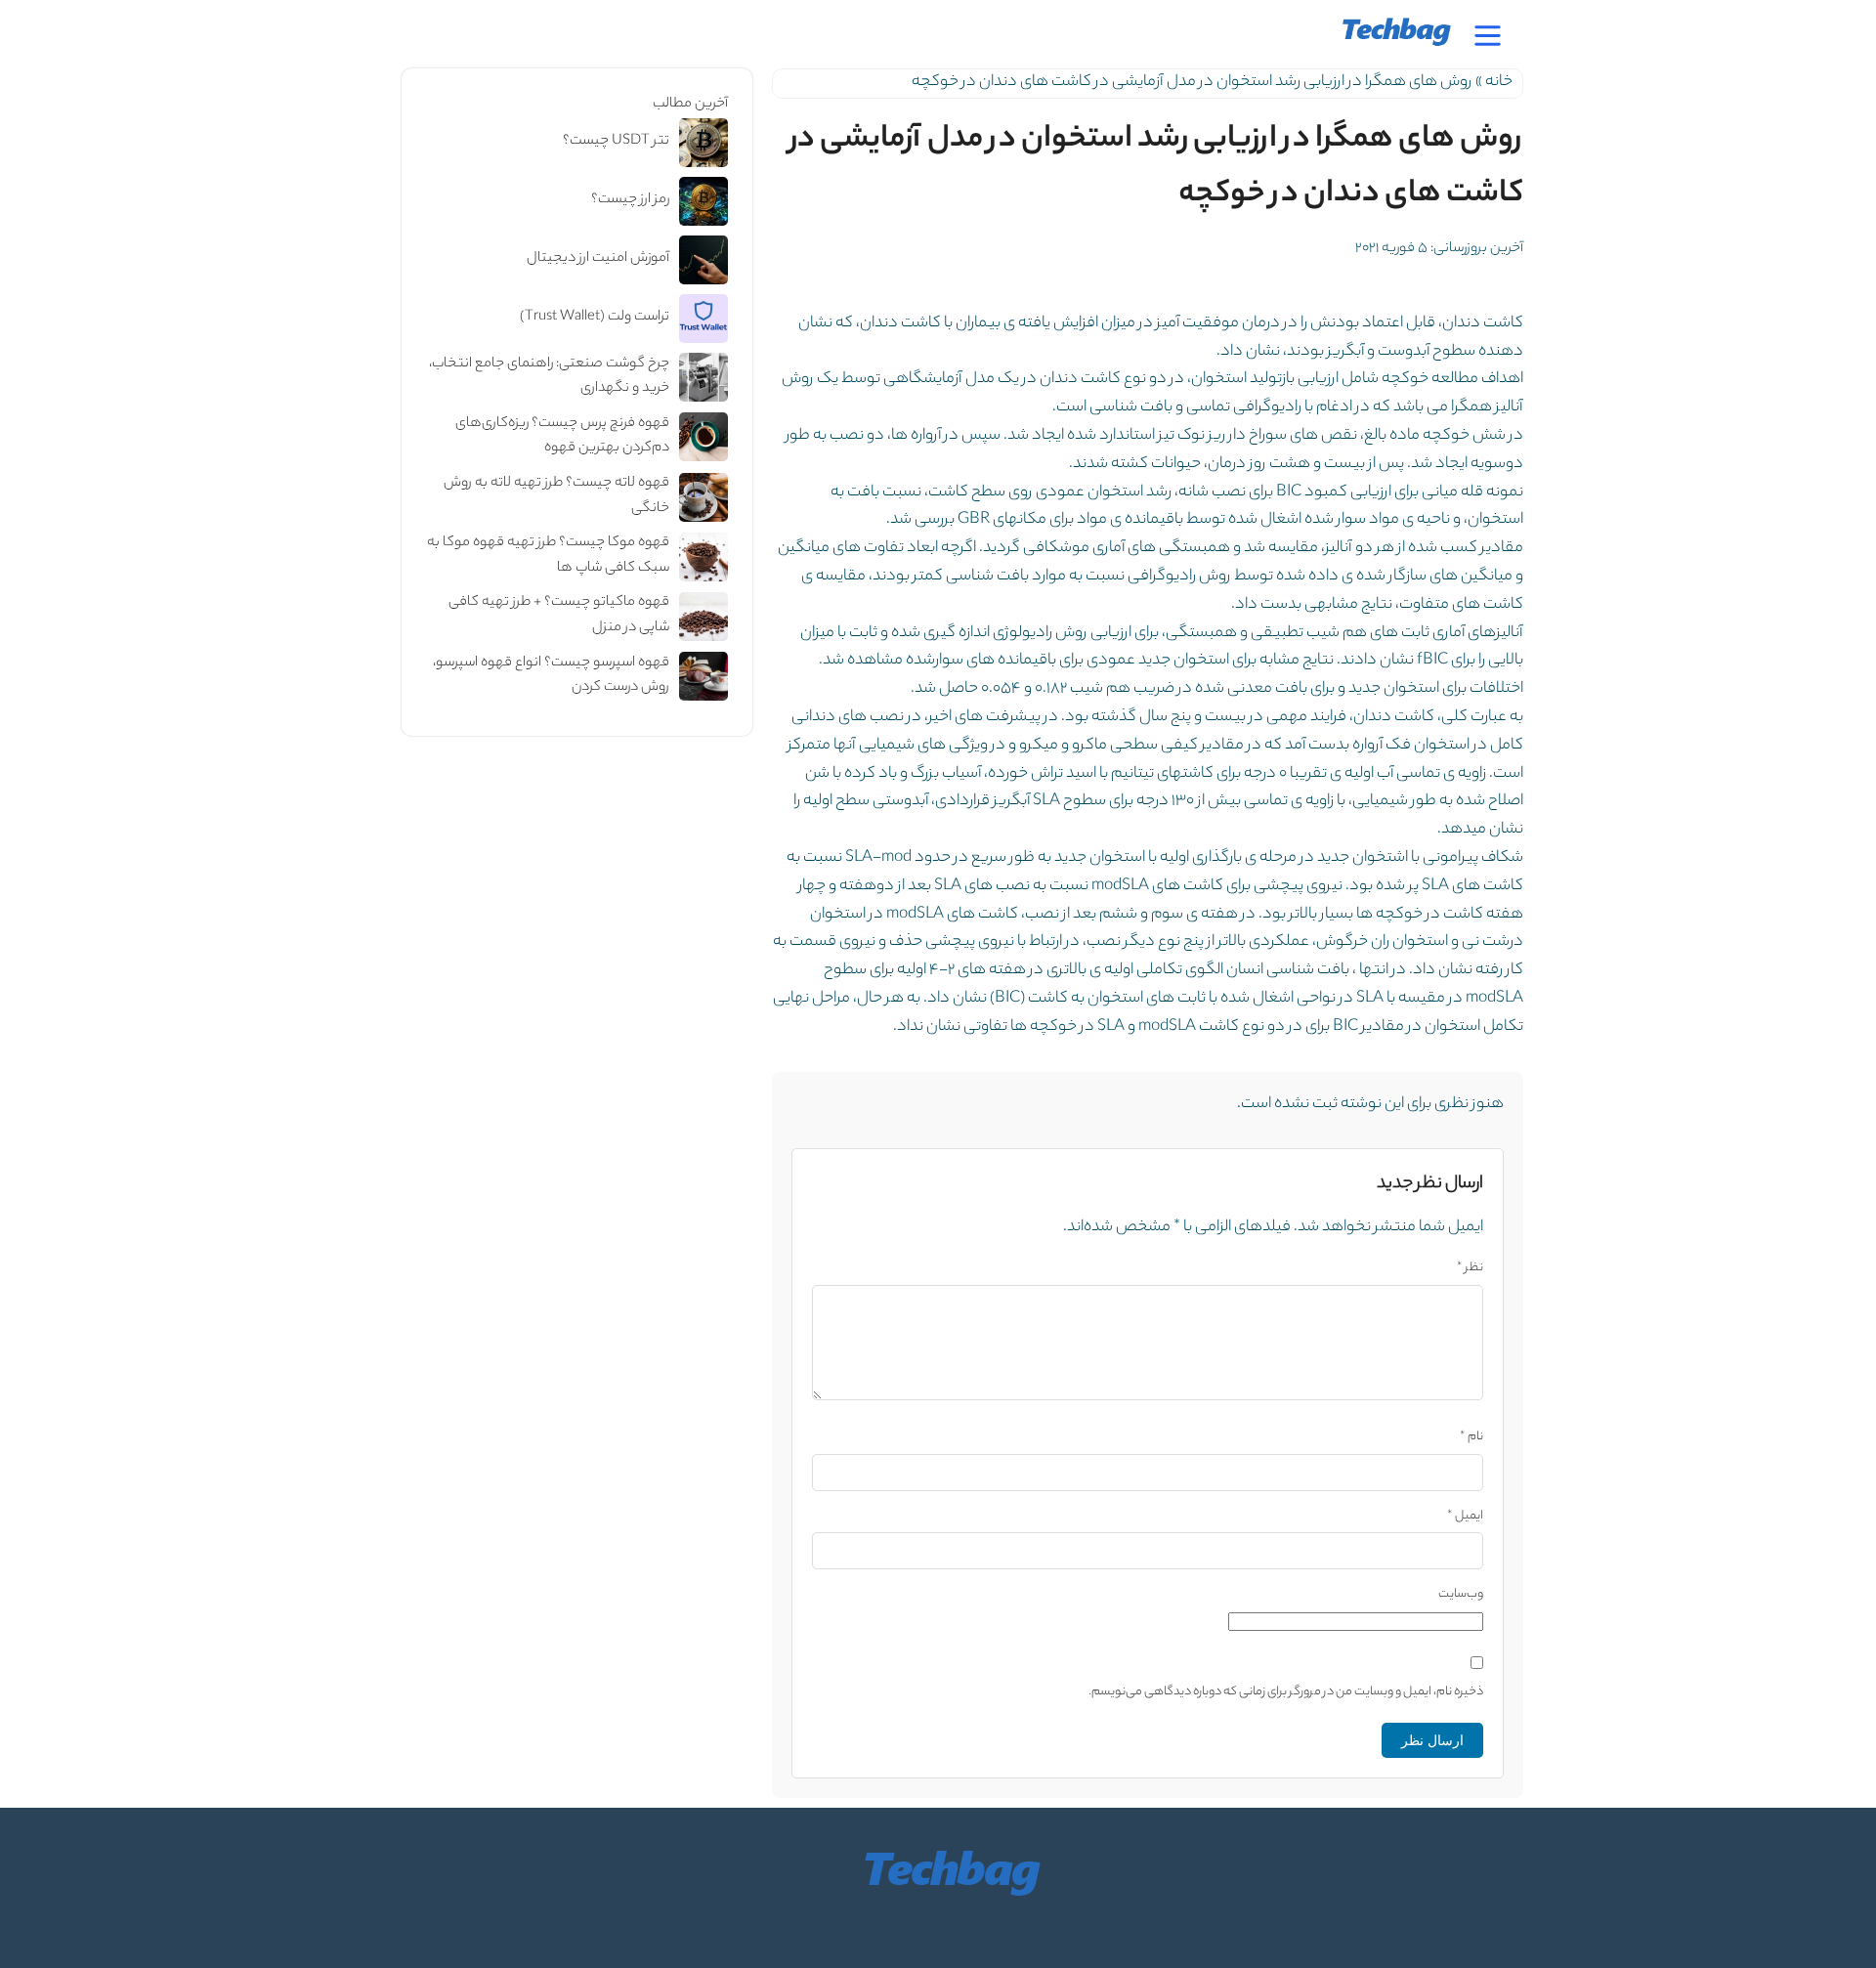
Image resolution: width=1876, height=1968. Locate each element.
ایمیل (1465, 1516)
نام (1471, 1437)
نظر (1470, 1268)
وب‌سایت (1461, 1594)
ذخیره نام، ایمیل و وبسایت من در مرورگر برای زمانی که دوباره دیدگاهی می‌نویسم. (1286, 1692)
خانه (1499, 83)
